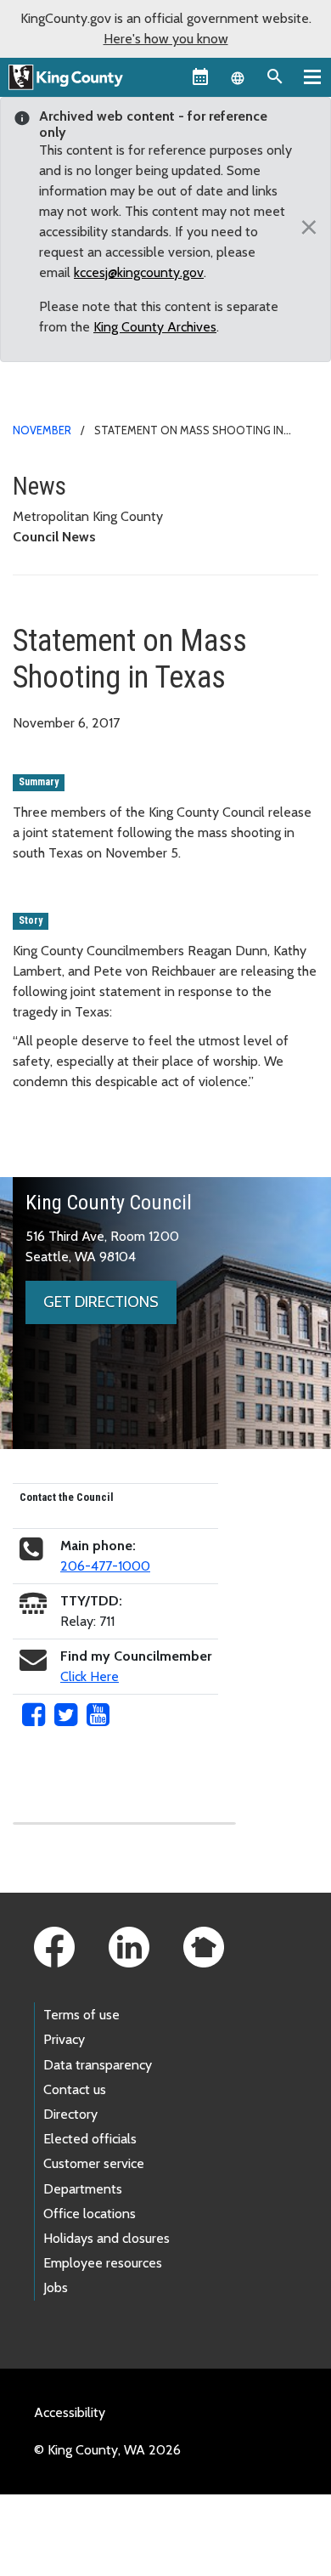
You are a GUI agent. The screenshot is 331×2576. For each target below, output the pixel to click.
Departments (83, 2189)
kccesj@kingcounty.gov (139, 272)
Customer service (94, 2163)
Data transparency (98, 2065)
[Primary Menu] (312, 76)
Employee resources (103, 2263)
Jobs (56, 2287)
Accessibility (70, 2412)
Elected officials (90, 2139)
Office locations (90, 2214)
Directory (70, 2114)
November (42, 430)
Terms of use (81, 2015)
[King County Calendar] (200, 76)
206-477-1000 (105, 1566)
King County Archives (155, 327)
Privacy (64, 2039)
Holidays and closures (107, 2238)
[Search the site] (275, 76)
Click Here (90, 1676)
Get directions (101, 1302)
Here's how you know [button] (166, 39)
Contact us (75, 2089)
